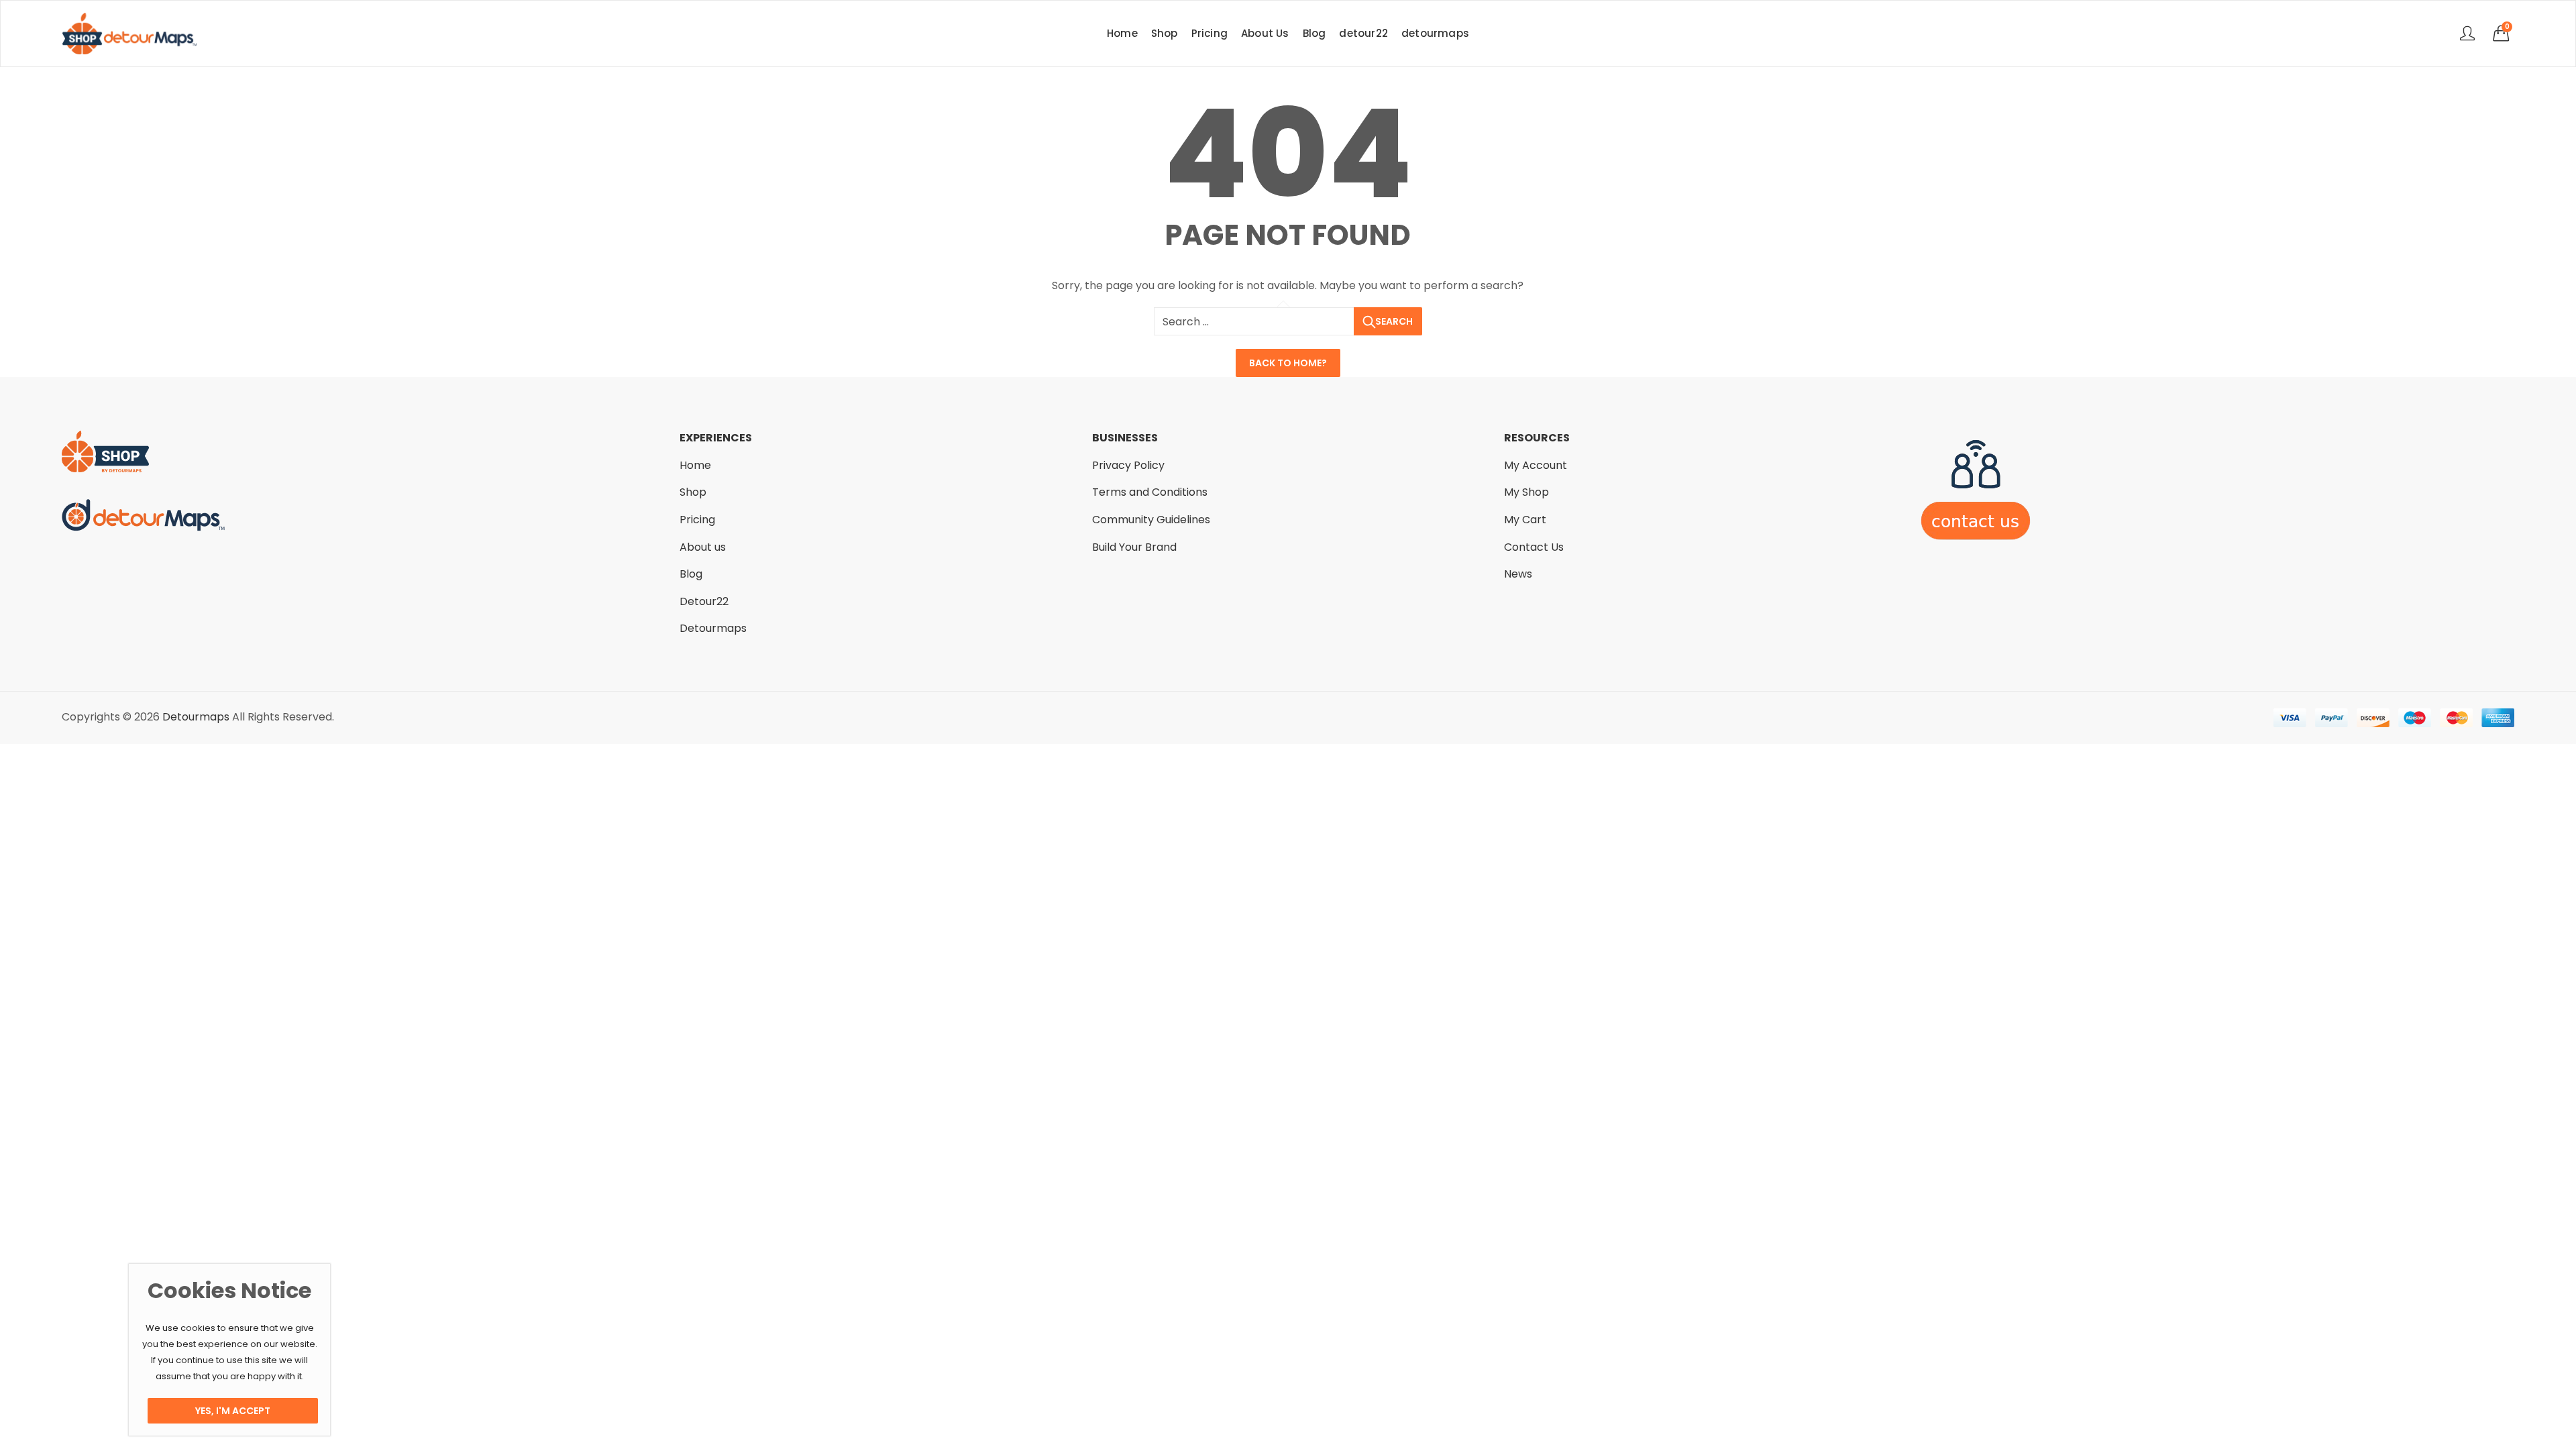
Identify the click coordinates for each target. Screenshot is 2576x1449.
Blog (691, 574)
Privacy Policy (1128, 465)
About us (703, 547)
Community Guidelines (1151, 520)
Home (695, 465)
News (1518, 574)
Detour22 (704, 601)
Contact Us (1534, 547)
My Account (1536, 465)
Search (1394, 321)
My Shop (1526, 492)
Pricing (697, 520)
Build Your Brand (1134, 547)
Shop (693, 492)
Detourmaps (713, 628)
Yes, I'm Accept (233, 1411)
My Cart (1525, 520)
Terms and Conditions (1150, 492)
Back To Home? (1288, 363)
